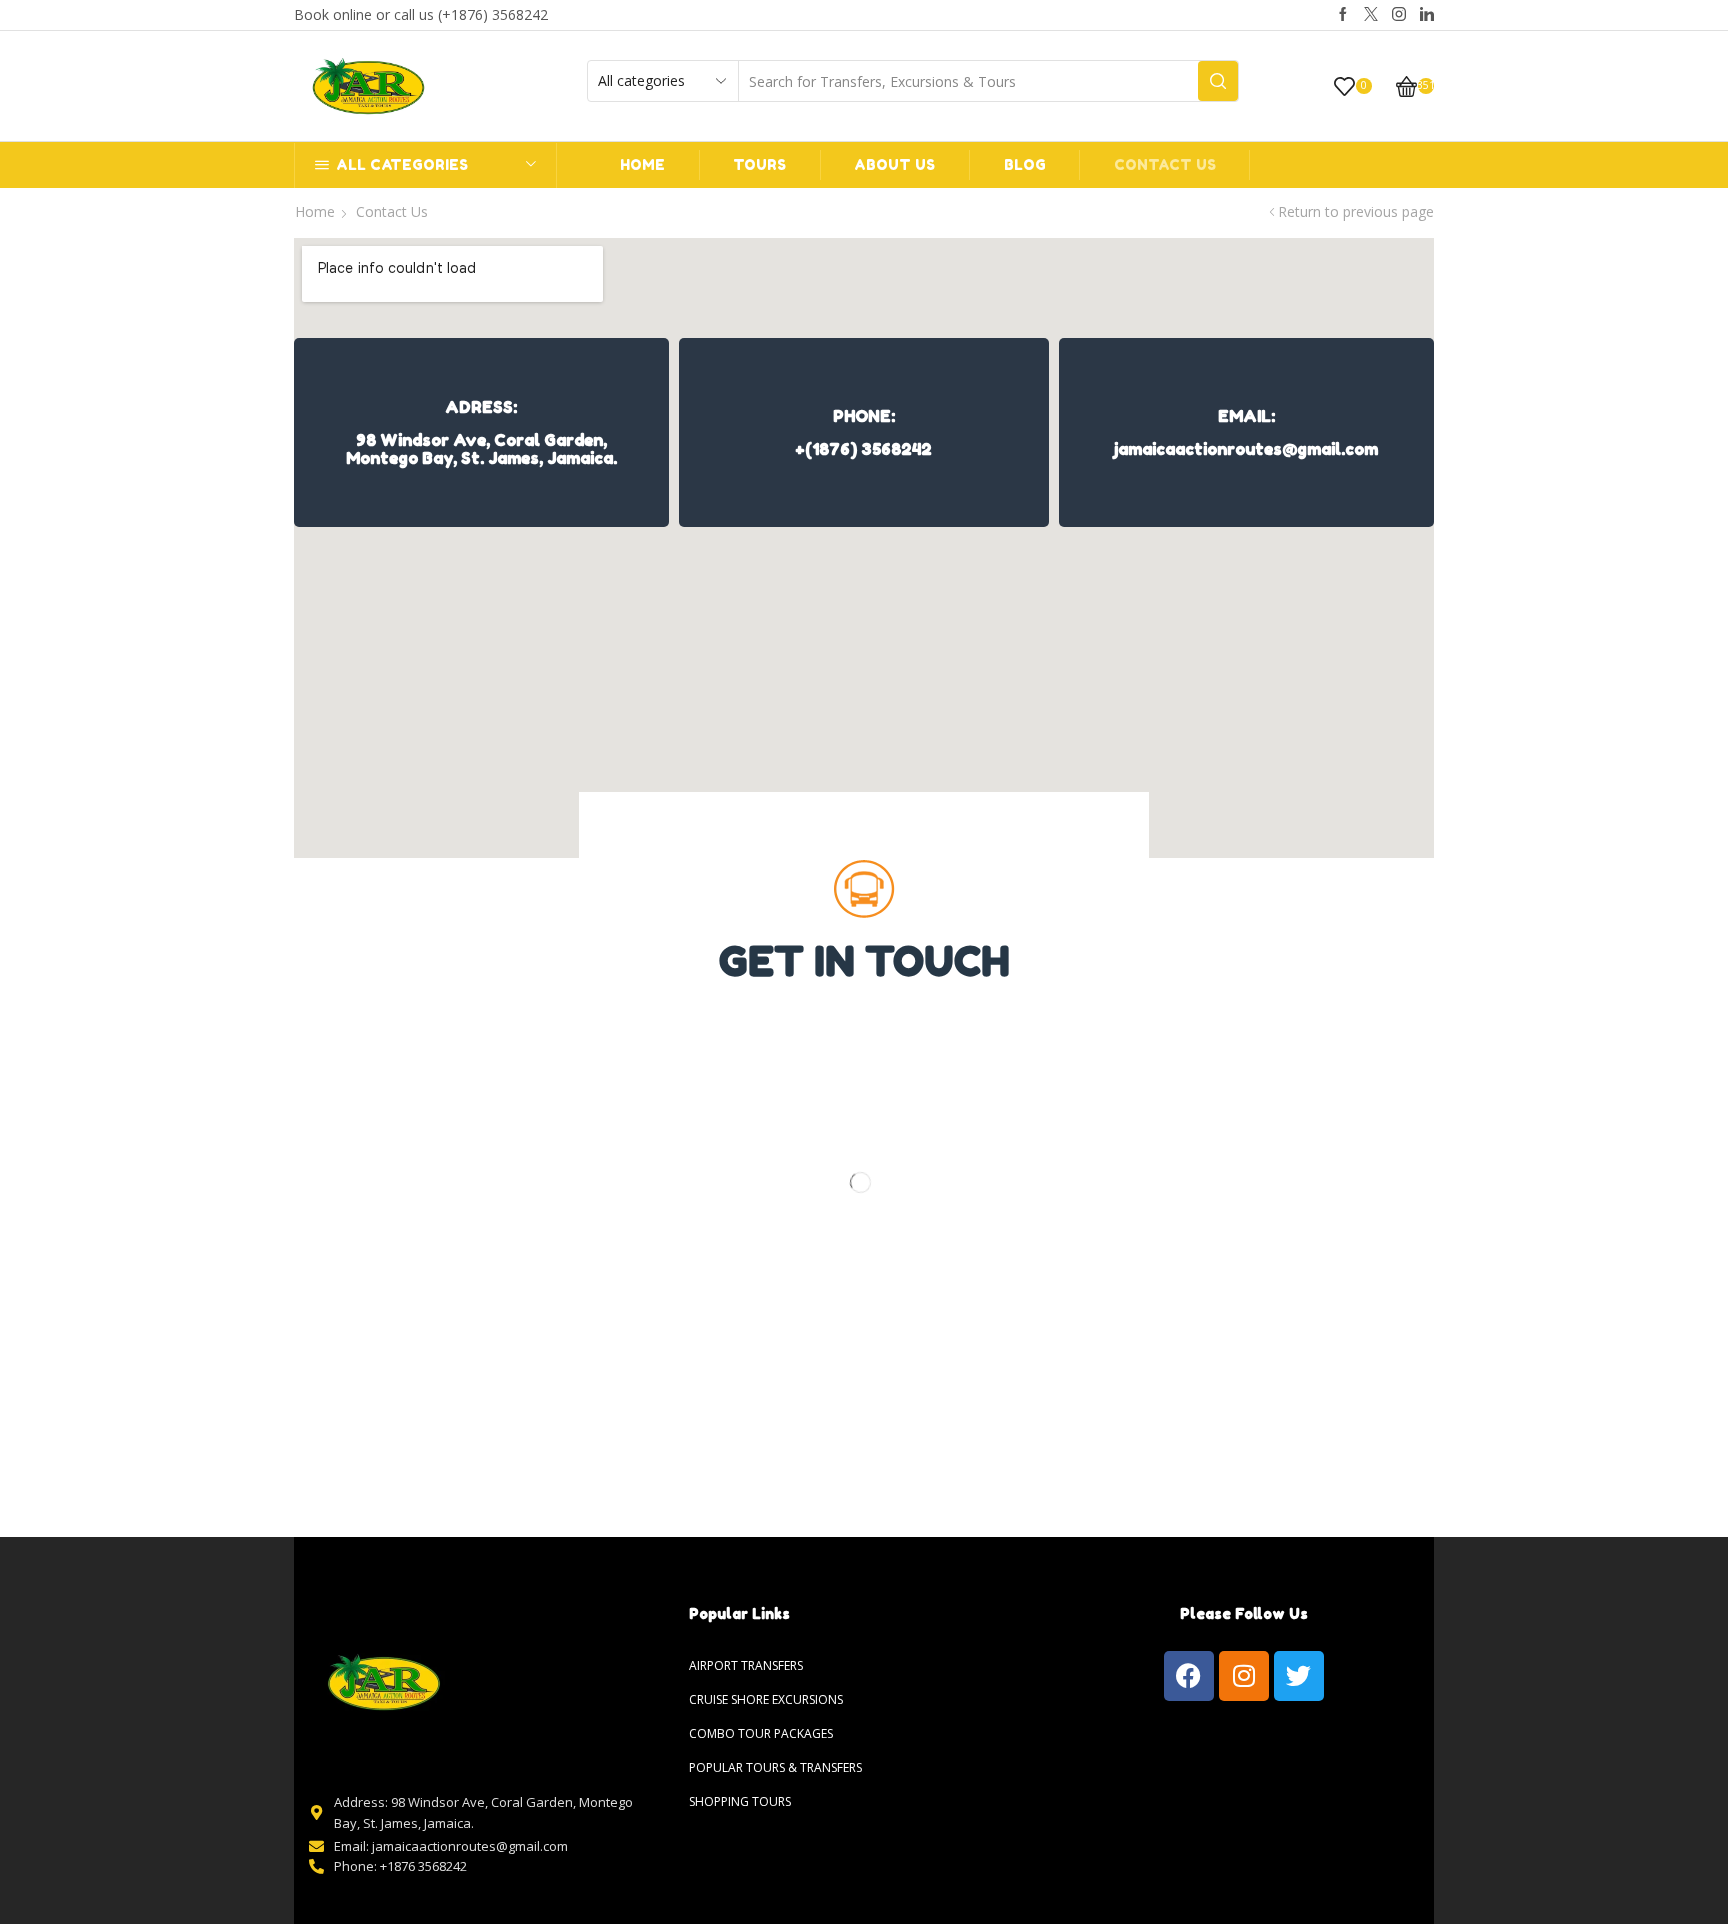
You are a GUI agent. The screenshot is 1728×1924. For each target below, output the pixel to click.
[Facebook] (1343, 15)
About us (894, 164)
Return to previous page (1356, 211)
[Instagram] (1399, 15)
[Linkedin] (1427, 15)
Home (642, 164)
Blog (1025, 164)
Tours (759, 164)
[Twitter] (1371, 15)
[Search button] (1218, 81)
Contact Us (1165, 164)
